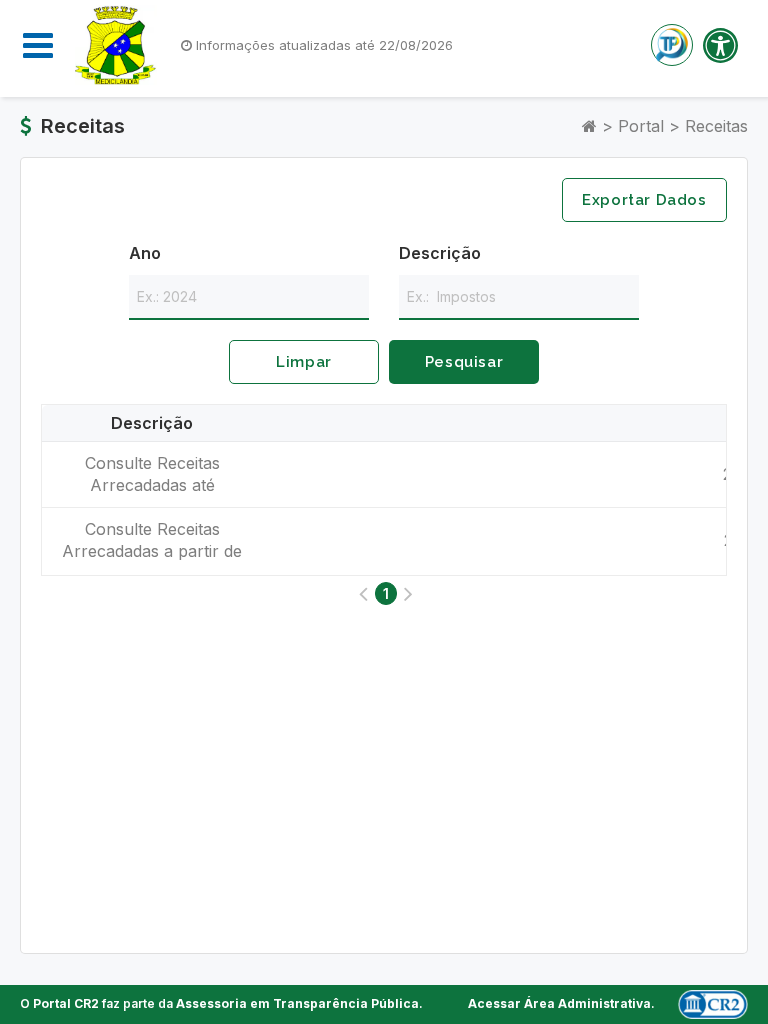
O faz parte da (219, 1003)
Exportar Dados (644, 200)
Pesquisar (464, 362)
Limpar (304, 362)
